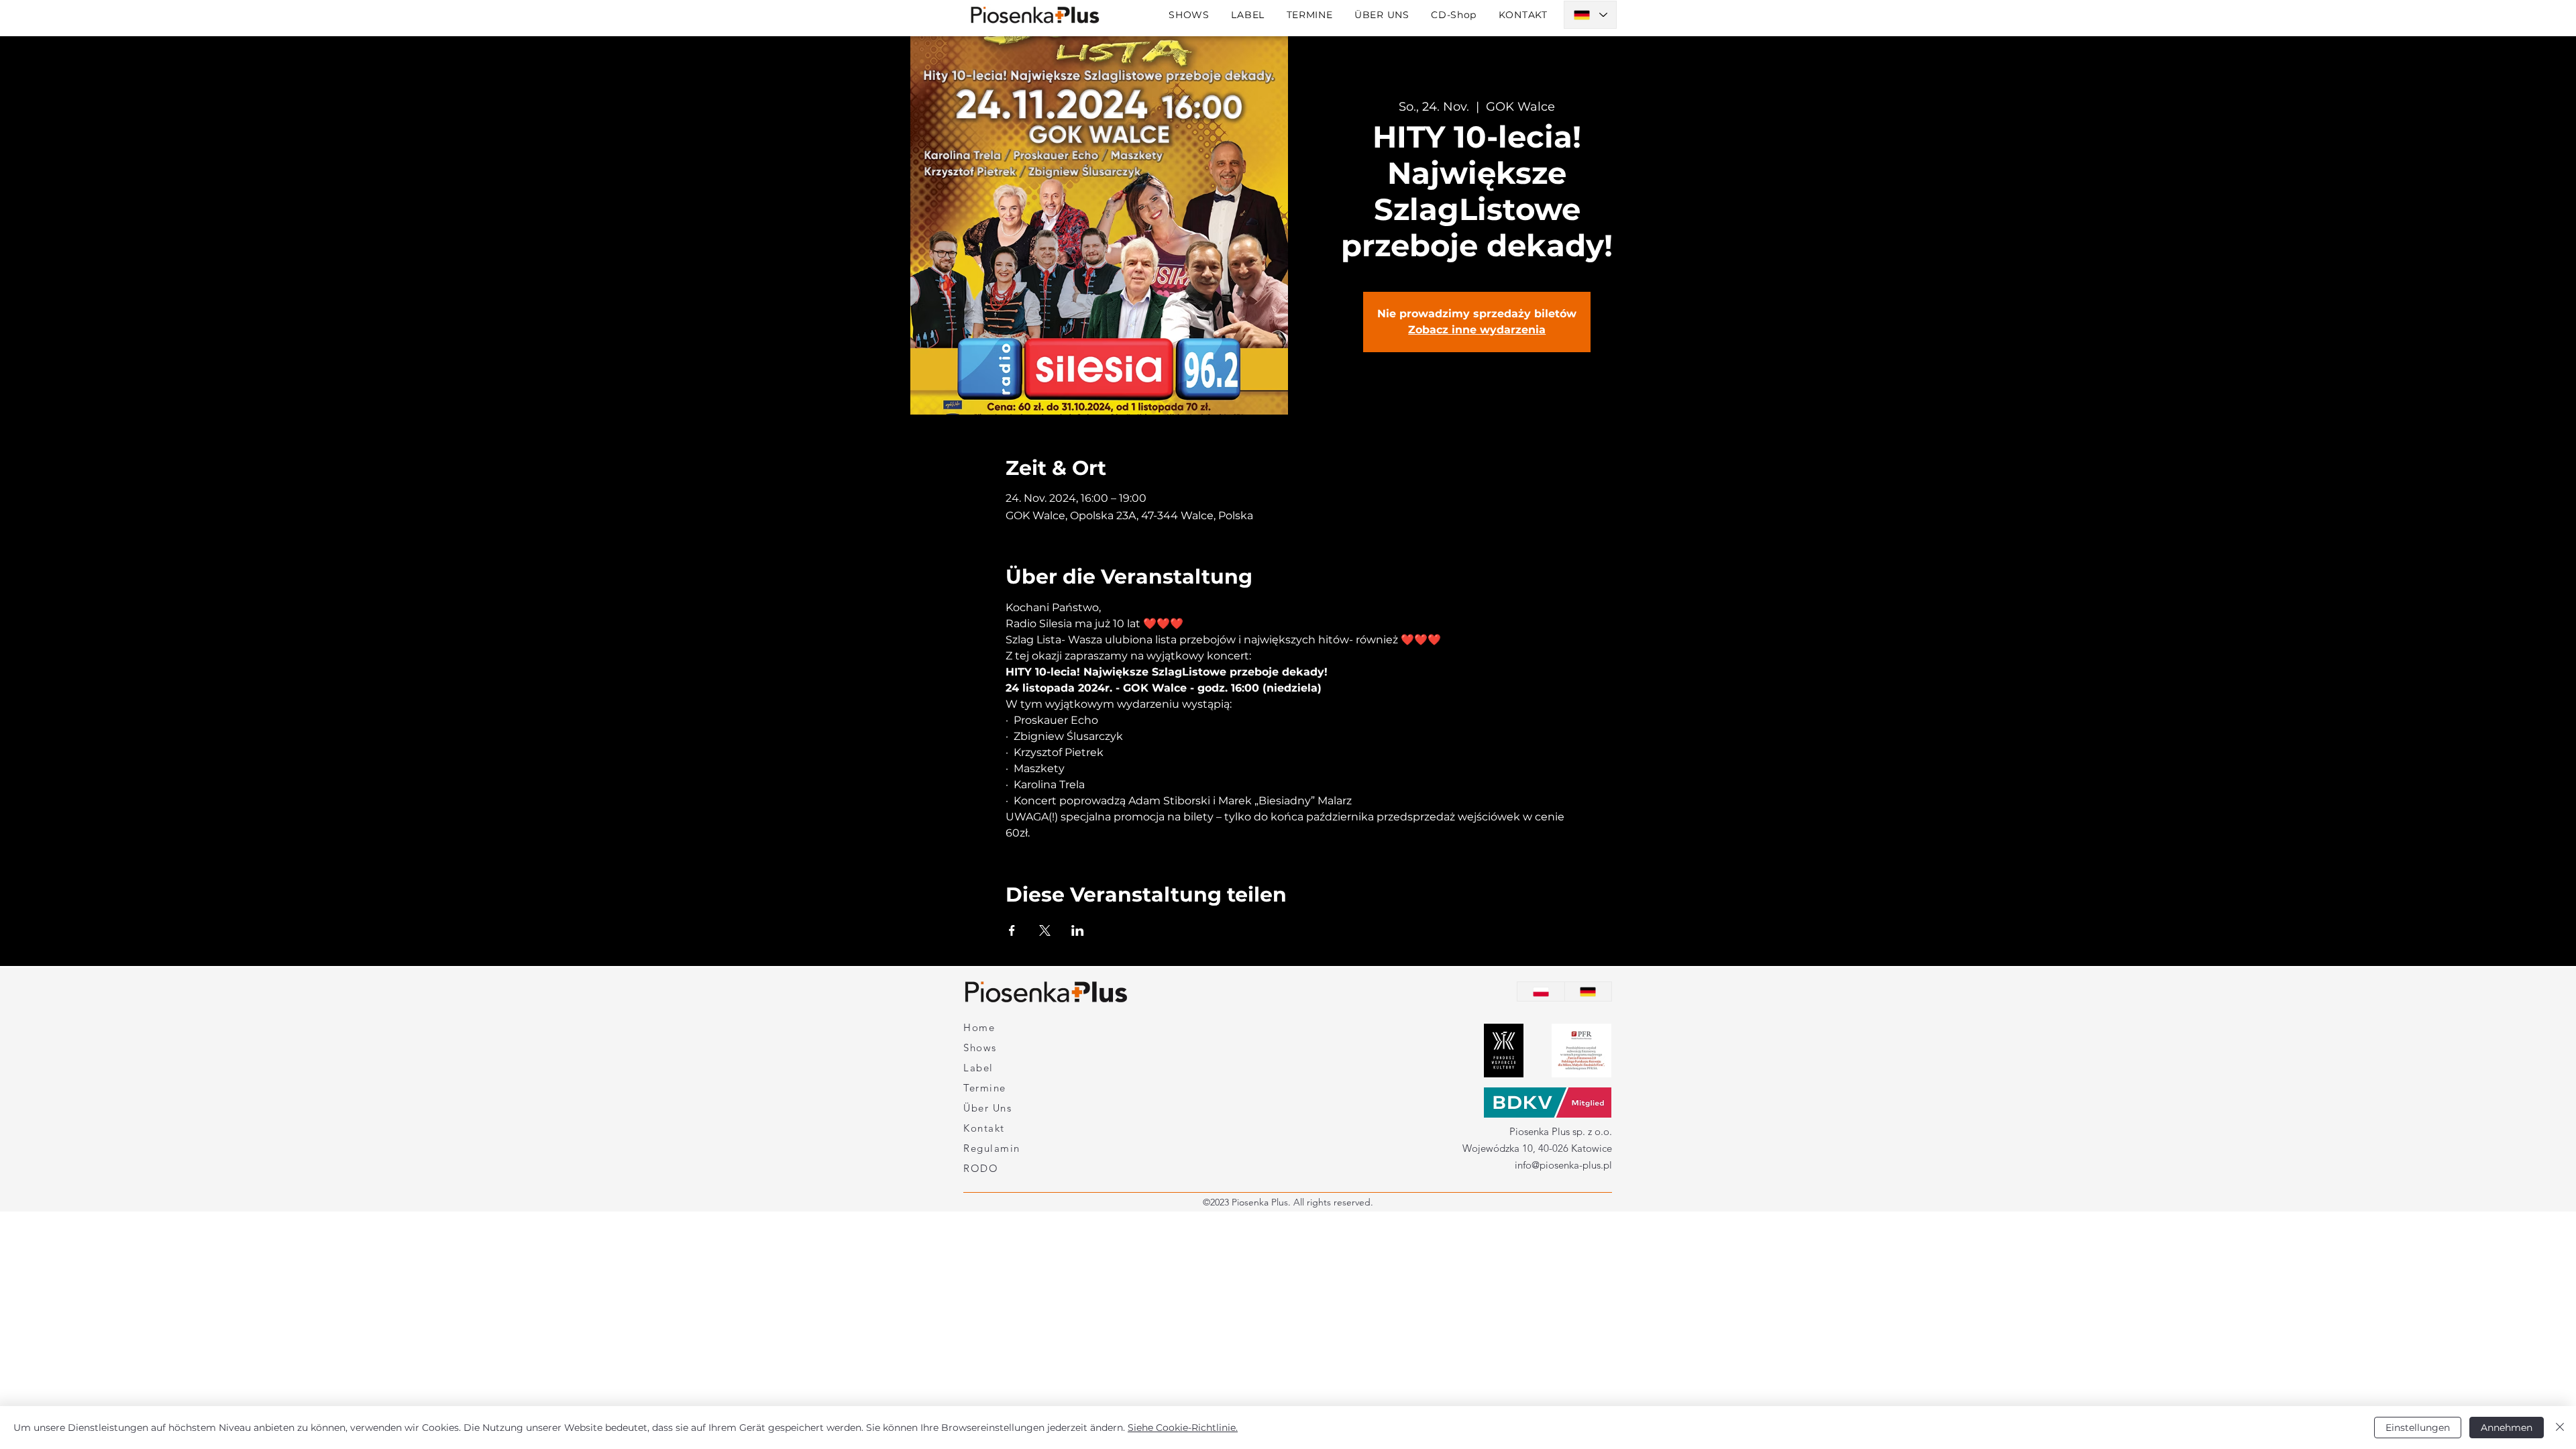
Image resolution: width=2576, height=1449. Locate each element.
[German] (1588, 991)
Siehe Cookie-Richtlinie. (1183, 1428)
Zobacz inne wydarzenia (1477, 330)
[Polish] (1541, 991)
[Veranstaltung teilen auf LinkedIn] (1078, 930)
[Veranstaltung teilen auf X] (1045, 930)
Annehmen (2507, 1428)
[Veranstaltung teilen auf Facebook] (1012, 930)
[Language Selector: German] (1590, 15)
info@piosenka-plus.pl (1563, 1165)
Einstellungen (2418, 1428)
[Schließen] (2560, 1428)
